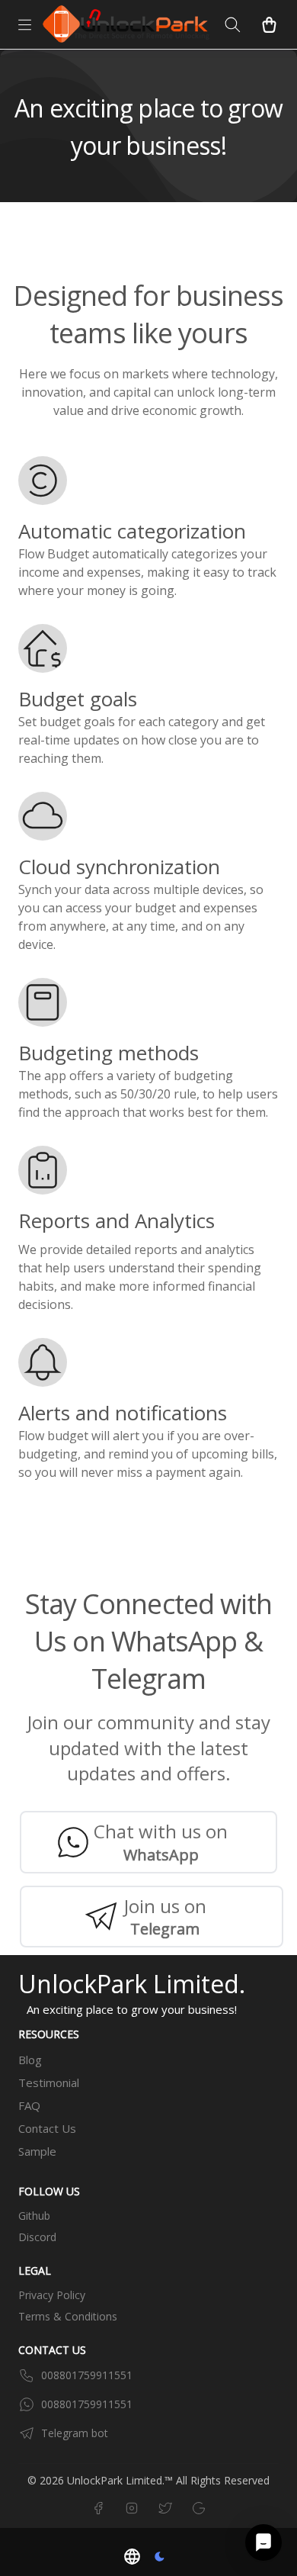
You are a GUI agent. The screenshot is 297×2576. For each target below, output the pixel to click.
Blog (30, 2060)
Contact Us (47, 2128)
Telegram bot (75, 2433)
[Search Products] (232, 24)
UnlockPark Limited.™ (120, 2480)
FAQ (29, 2105)
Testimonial (49, 2082)
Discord (37, 2237)
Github (34, 2216)
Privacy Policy (52, 2295)
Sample (37, 2151)
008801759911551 (87, 2375)
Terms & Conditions (68, 2316)
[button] (132, 2557)
